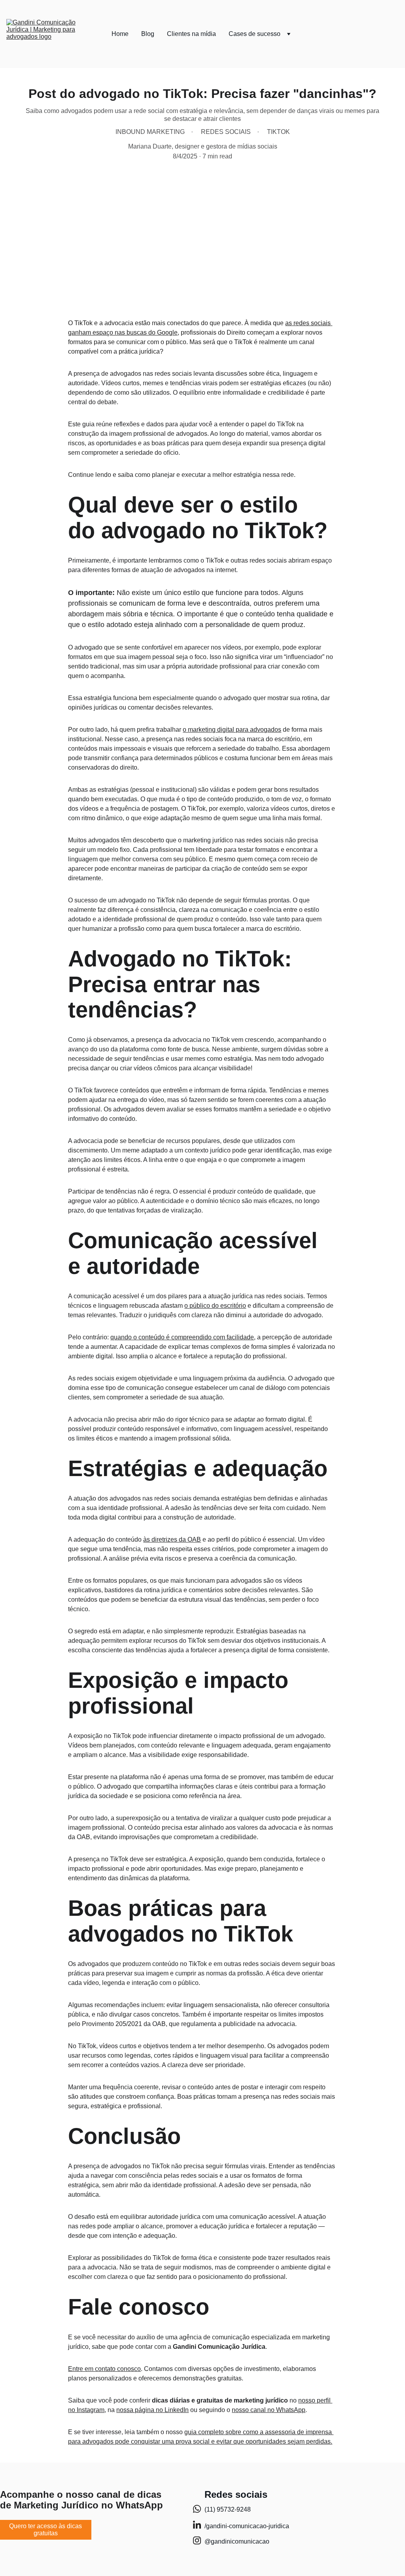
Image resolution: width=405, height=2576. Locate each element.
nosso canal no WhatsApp (269, 2410)
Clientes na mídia (191, 34)
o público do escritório (215, 1306)
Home (120, 34)
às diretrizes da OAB (172, 1539)
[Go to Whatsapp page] (197, 2513)
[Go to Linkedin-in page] (197, 2529)
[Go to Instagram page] (197, 2540)
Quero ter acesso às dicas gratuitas (45, 2530)
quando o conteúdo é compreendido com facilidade (182, 1337)
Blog (148, 34)
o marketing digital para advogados (232, 730)
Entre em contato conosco (104, 2369)
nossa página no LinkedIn (152, 2410)
